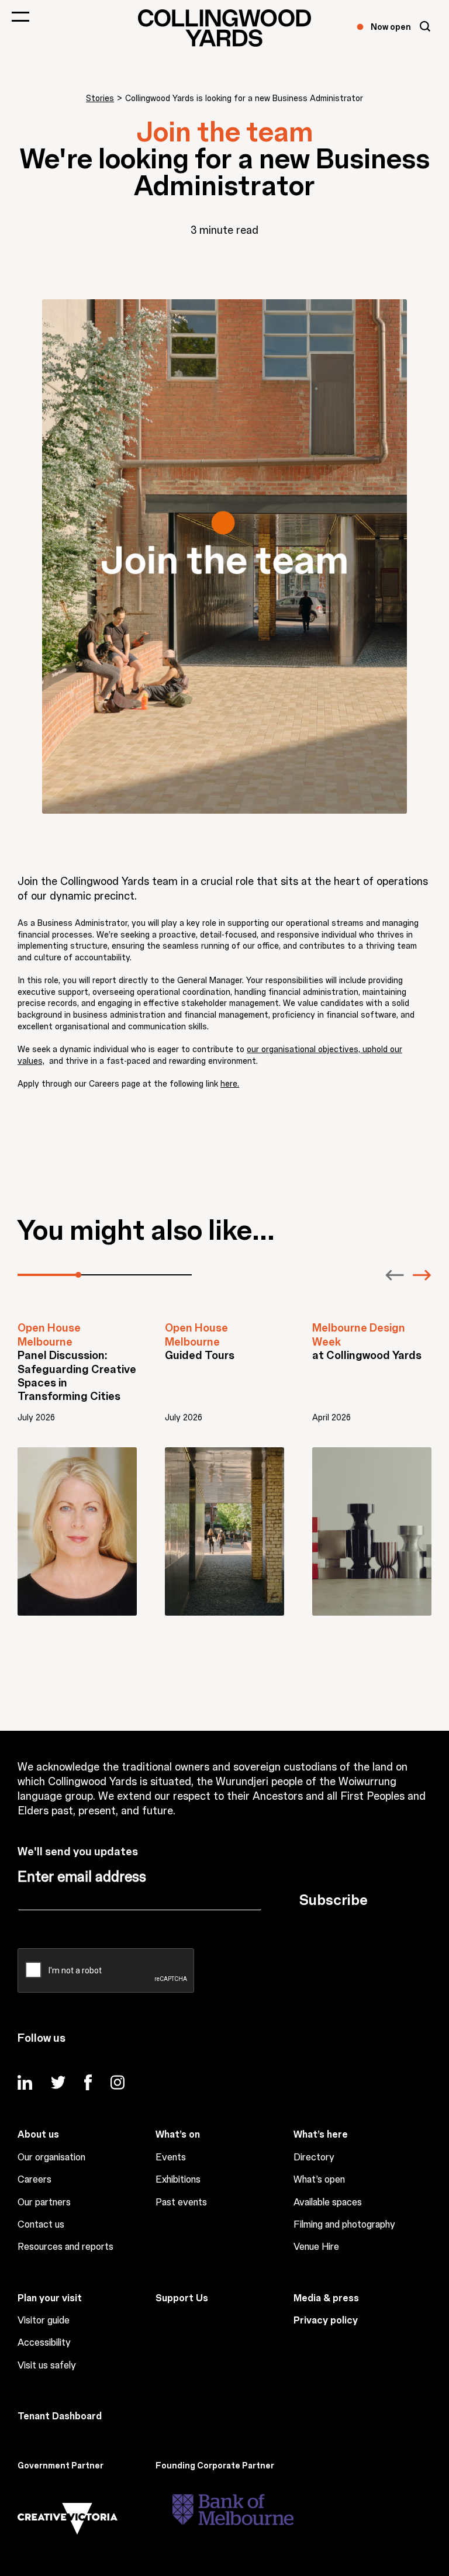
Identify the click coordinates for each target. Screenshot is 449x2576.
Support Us (182, 2298)
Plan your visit (50, 2298)
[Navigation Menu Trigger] (20, 16)
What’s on (178, 2135)
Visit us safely (47, 2366)
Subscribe (334, 1900)
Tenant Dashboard (60, 2416)
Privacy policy (326, 2321)
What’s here (321, 2135)
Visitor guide (44, 2321)
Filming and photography (344, 2225)
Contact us (41, 2225)
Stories (100, 99)
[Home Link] (224, 28)
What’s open (319, 2180)
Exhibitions (178, 2180)
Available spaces (328, 2202)
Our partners (44, 2202)
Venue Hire (316, 2247)
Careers (34, 2180)
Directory (314, 2157)
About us (38, 2135)
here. (230, 1084)
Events (171, 2157)
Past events (181, 2202)
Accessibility (44, 2343)
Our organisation (51, 2157)
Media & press (326, 2298)
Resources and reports (65, 2247)
